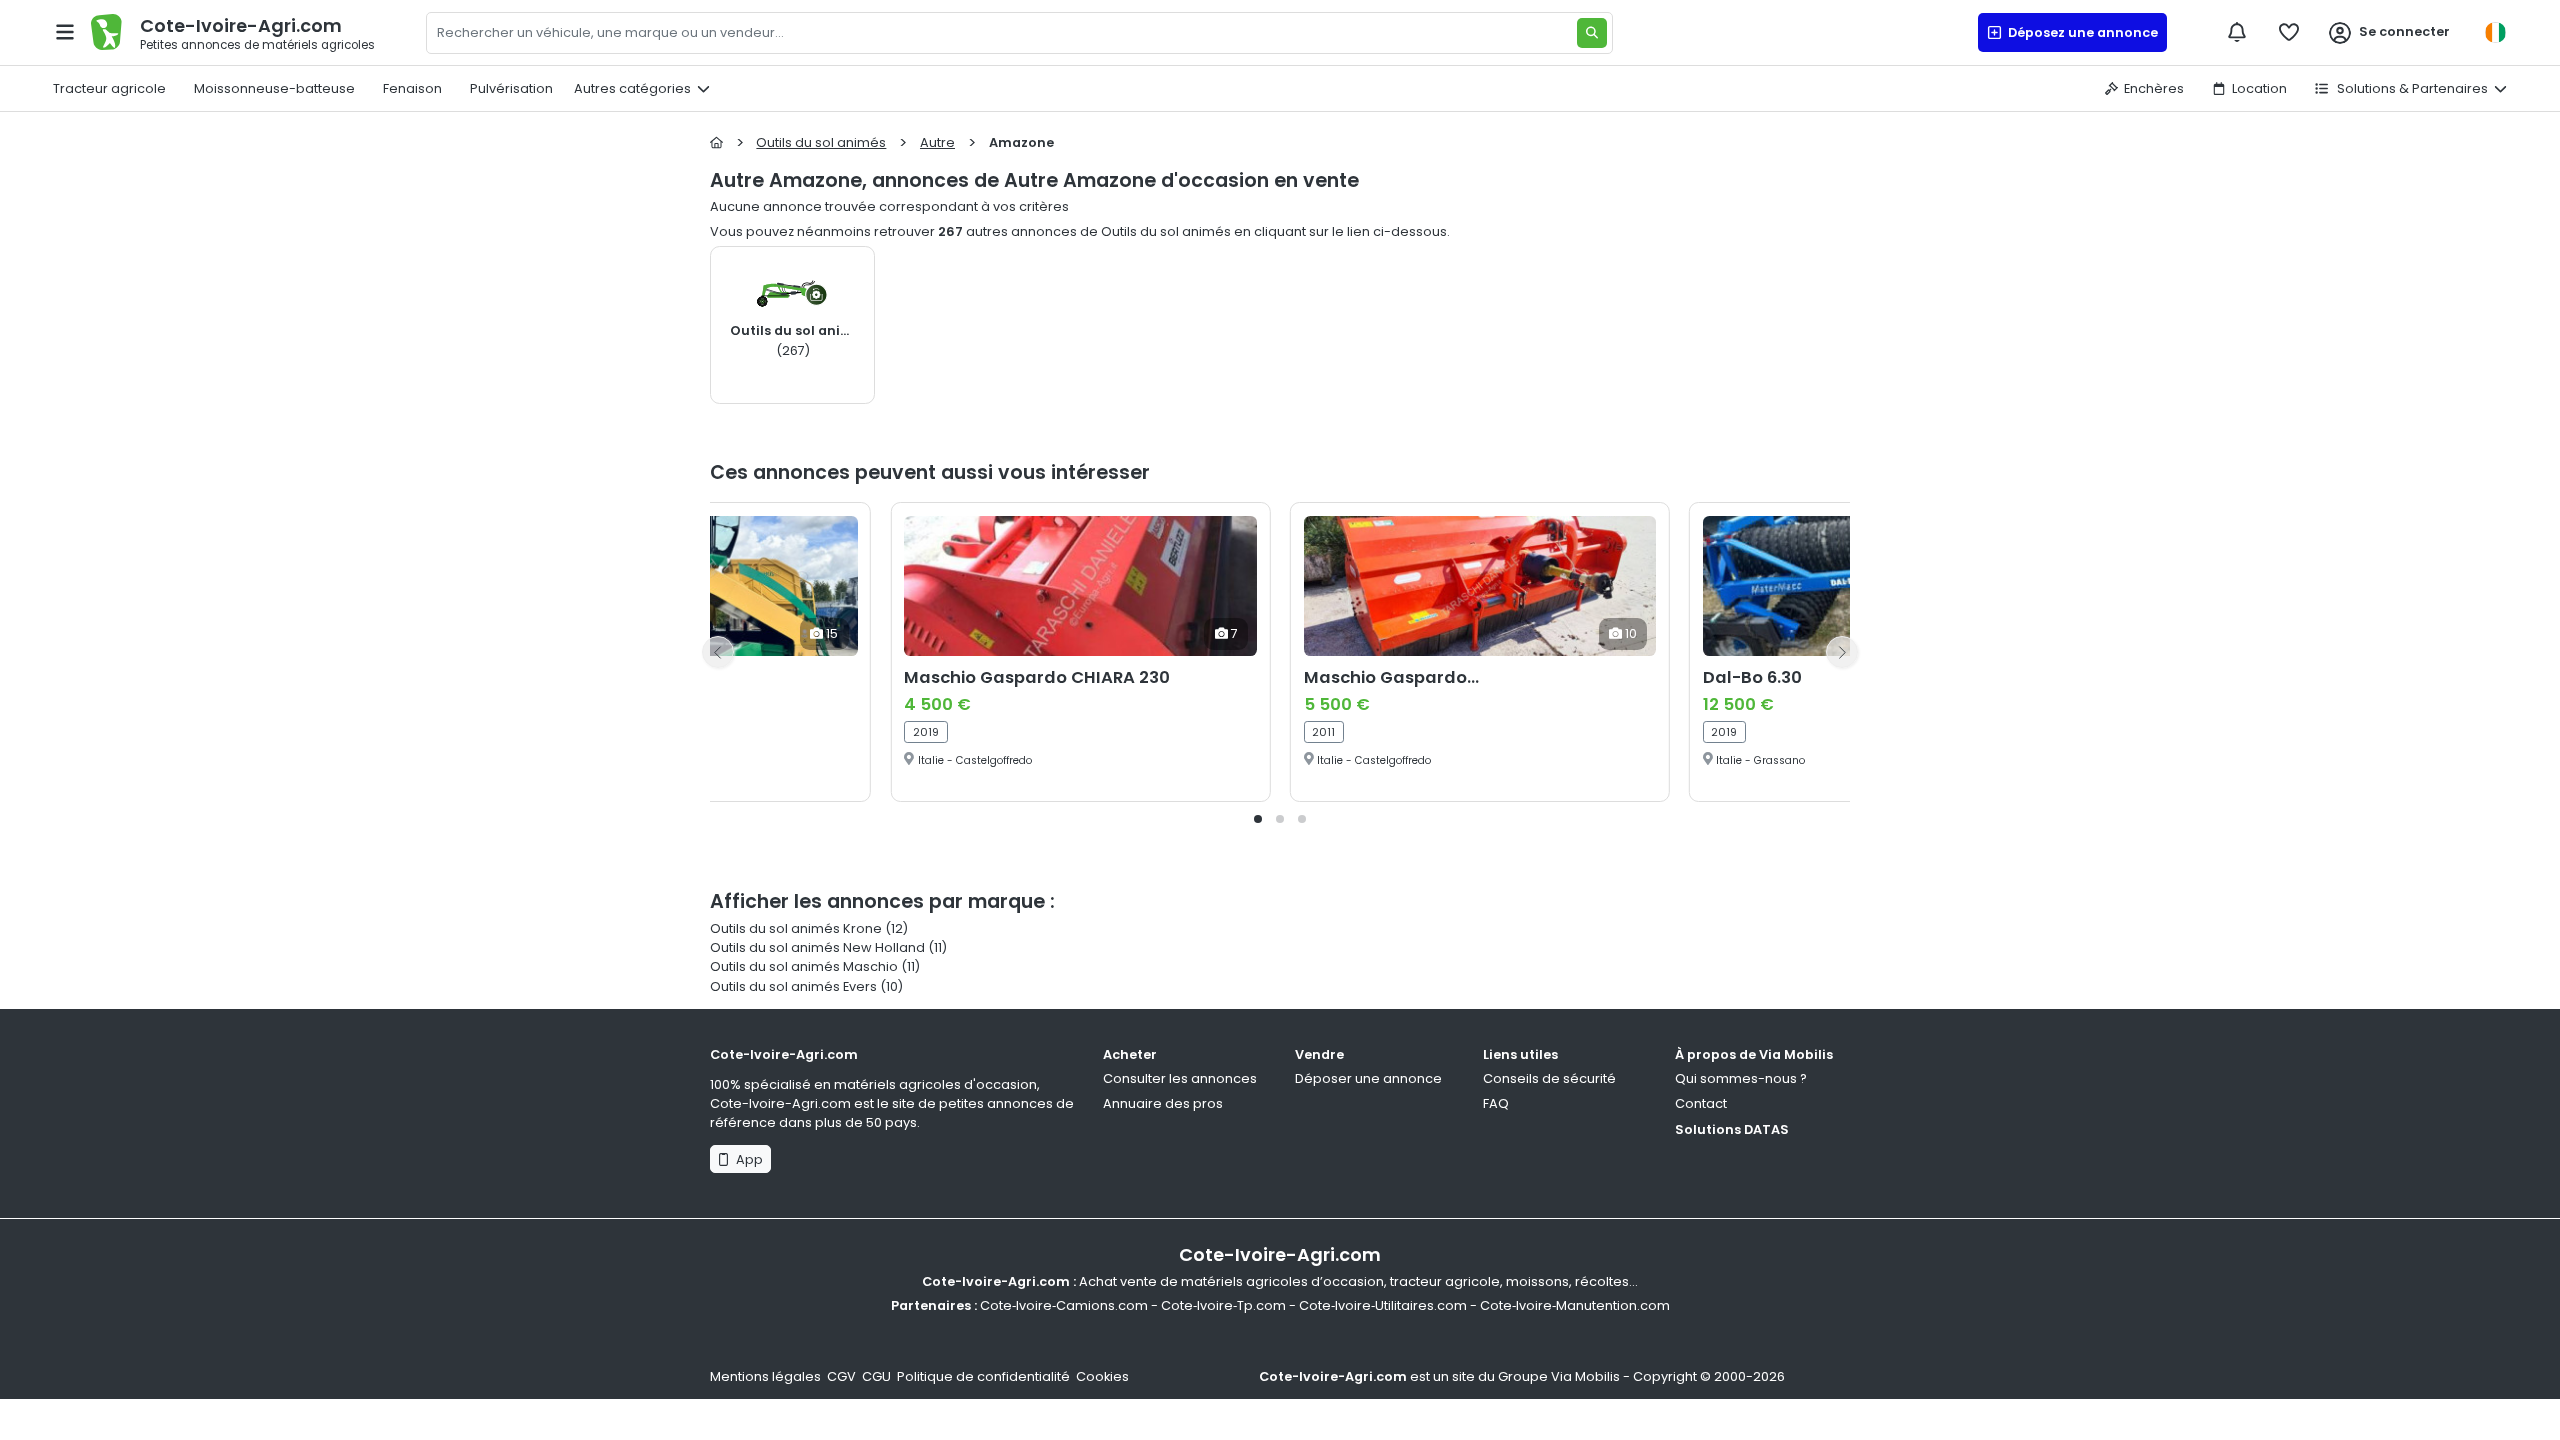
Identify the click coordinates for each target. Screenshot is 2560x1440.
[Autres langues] (2495, 32)
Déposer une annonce (1368, 1078)
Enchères (2154, 88)
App (746, 1159)
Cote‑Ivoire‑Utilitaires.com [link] (1383, 1305)
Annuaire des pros (1163, 1103)
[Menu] (65, 32)
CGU (876, 1376)
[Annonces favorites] (2289, 32)
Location (2259, 88)
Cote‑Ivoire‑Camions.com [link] (1064, 1305)
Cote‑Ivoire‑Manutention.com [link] (1575, 1305)
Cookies (1102, 1376)
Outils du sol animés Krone (796, 928)
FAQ (1496, 1103)
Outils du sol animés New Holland (817, 947)
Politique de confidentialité (983, 1376)
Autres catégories (632, 88)
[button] (1258, 819)
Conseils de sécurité (1549, 1078)
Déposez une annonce (2080, 32)
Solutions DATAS (1732, 1129)
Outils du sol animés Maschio (804, 966)
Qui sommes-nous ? (1741, 1078)
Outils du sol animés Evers (793, 986)
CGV (841, 1376)
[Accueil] (716, 142)
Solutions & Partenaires (2411, 88)
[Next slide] (1842, 652)
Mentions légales (765, 1376)
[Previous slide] (718, 652)
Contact (1701, 1103)
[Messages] (2237, 32)
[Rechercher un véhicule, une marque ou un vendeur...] (1592, 33)
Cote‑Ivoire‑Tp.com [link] (1223, 1305)
